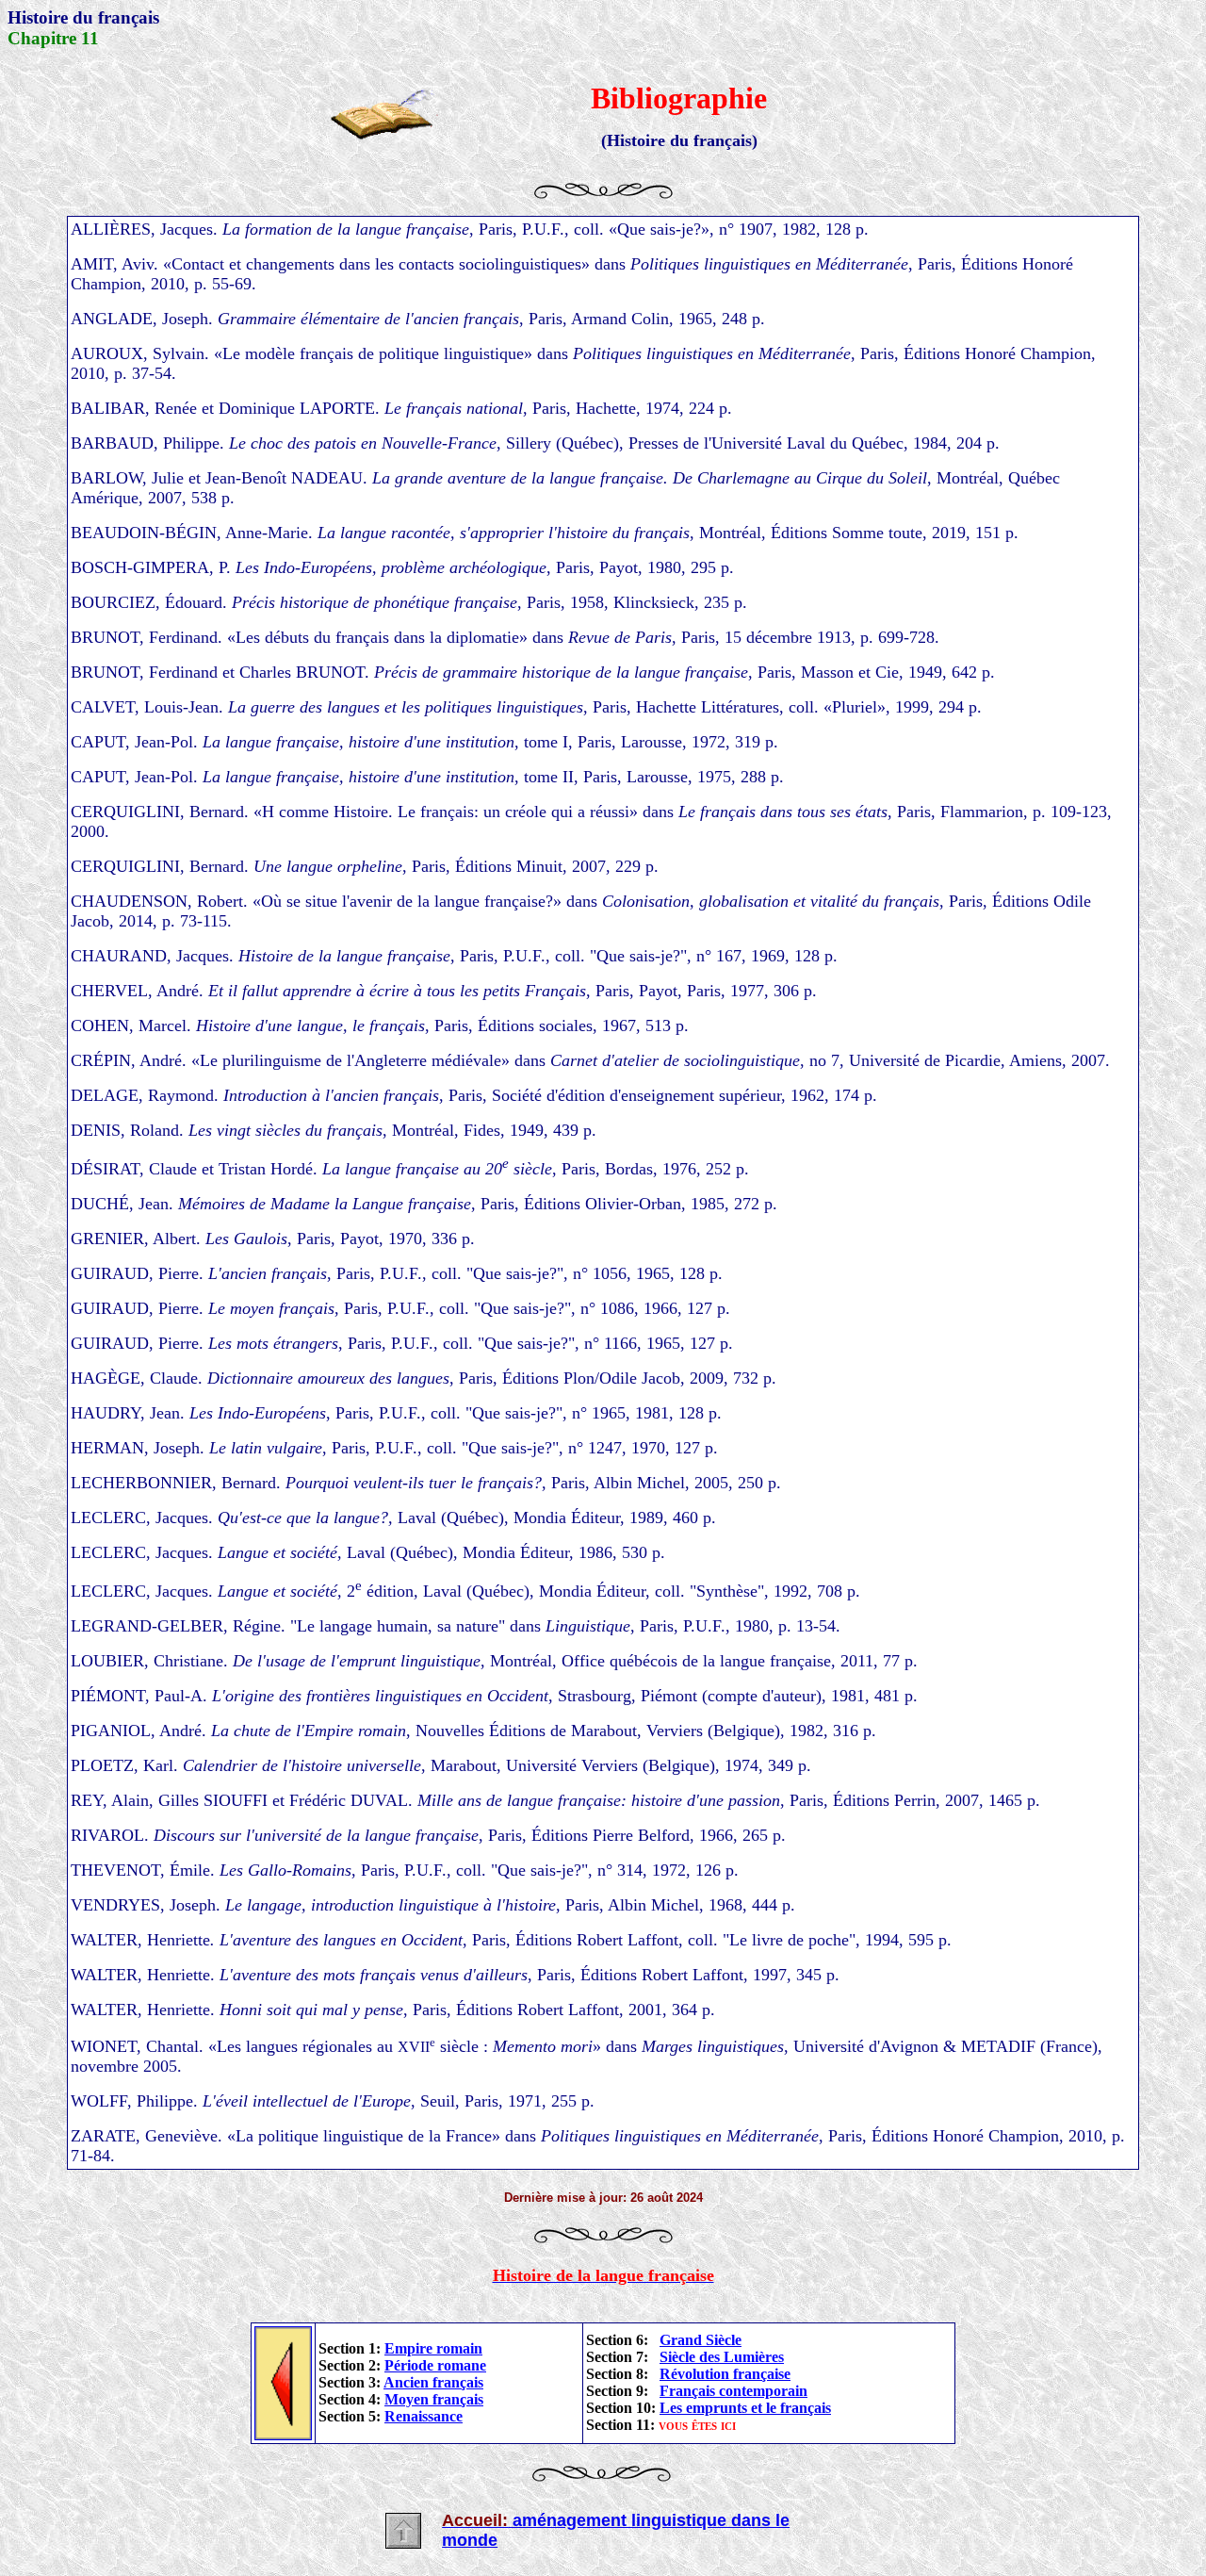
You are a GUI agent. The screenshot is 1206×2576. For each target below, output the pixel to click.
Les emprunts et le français (745, 2408)
